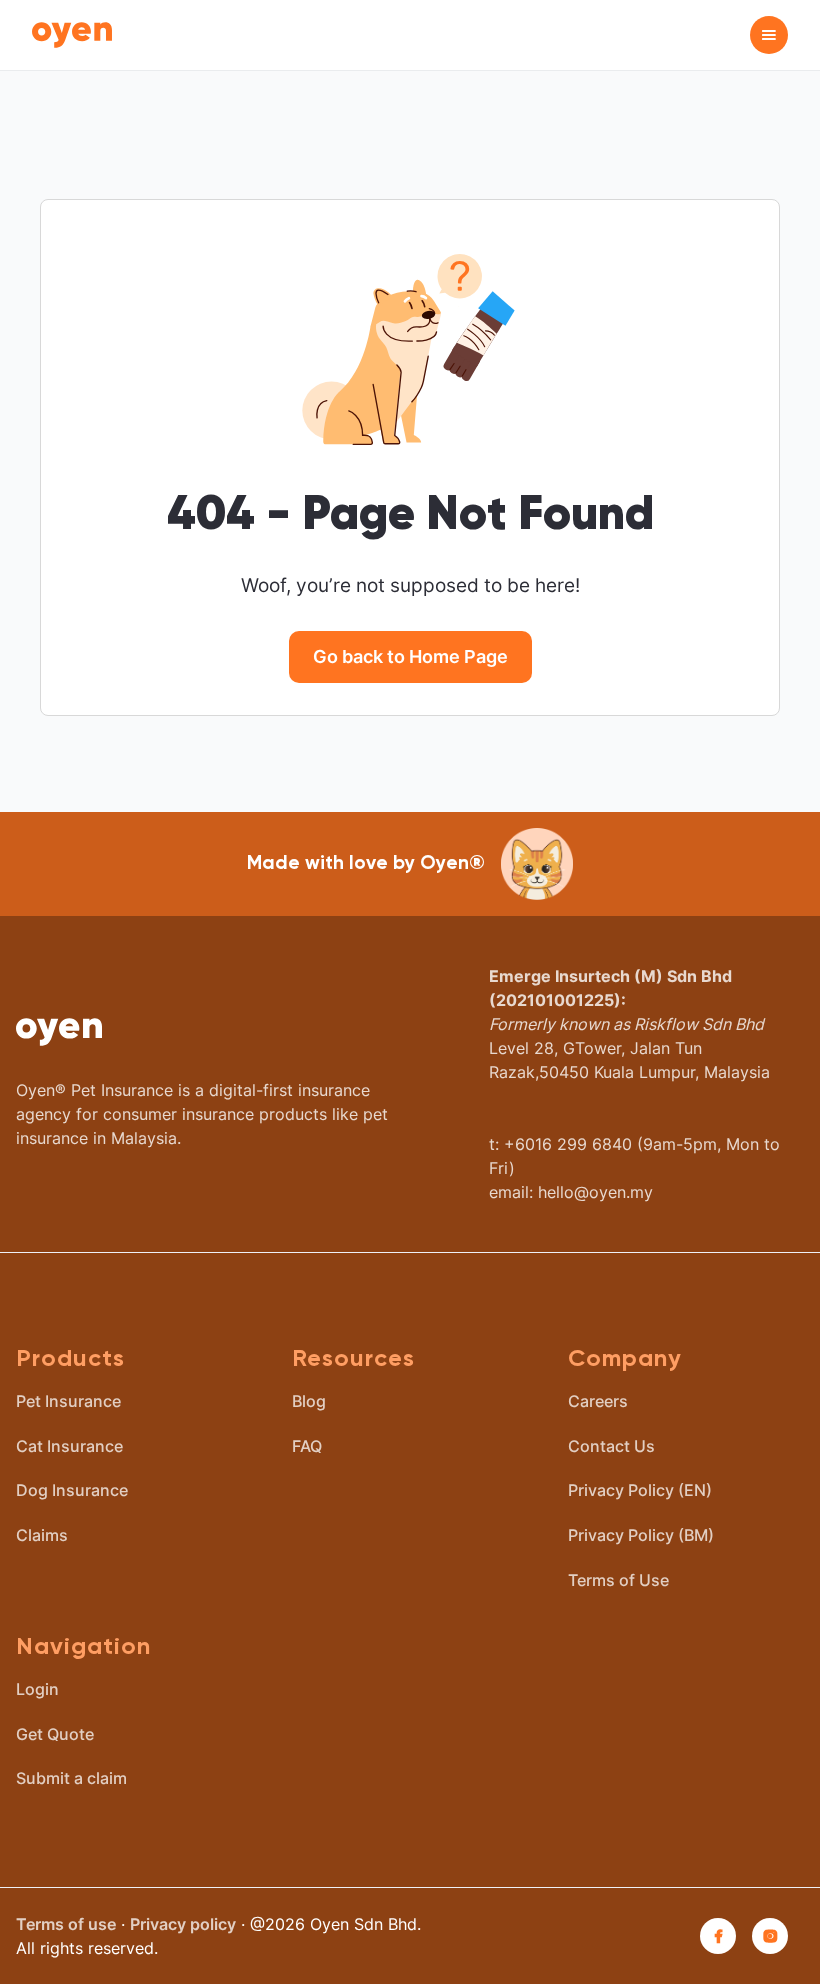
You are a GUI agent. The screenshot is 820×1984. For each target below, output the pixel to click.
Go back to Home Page (410, 656)
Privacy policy (183, 1924)
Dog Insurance (72, 1490)
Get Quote (55, 1734)
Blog (309, 1401)
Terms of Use (618, 1580)
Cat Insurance (69, 1446)
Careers (598, 1401)
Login (37, 1689)
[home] (72, 35)
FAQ (307, 1446)
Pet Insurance (68, 1401)
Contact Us (611, 1446)
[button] (769, 35)
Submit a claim (71, 1778)
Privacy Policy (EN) (640, 1490)
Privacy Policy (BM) (641, 1535)
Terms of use (66, 1924)
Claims (42, 1535)
